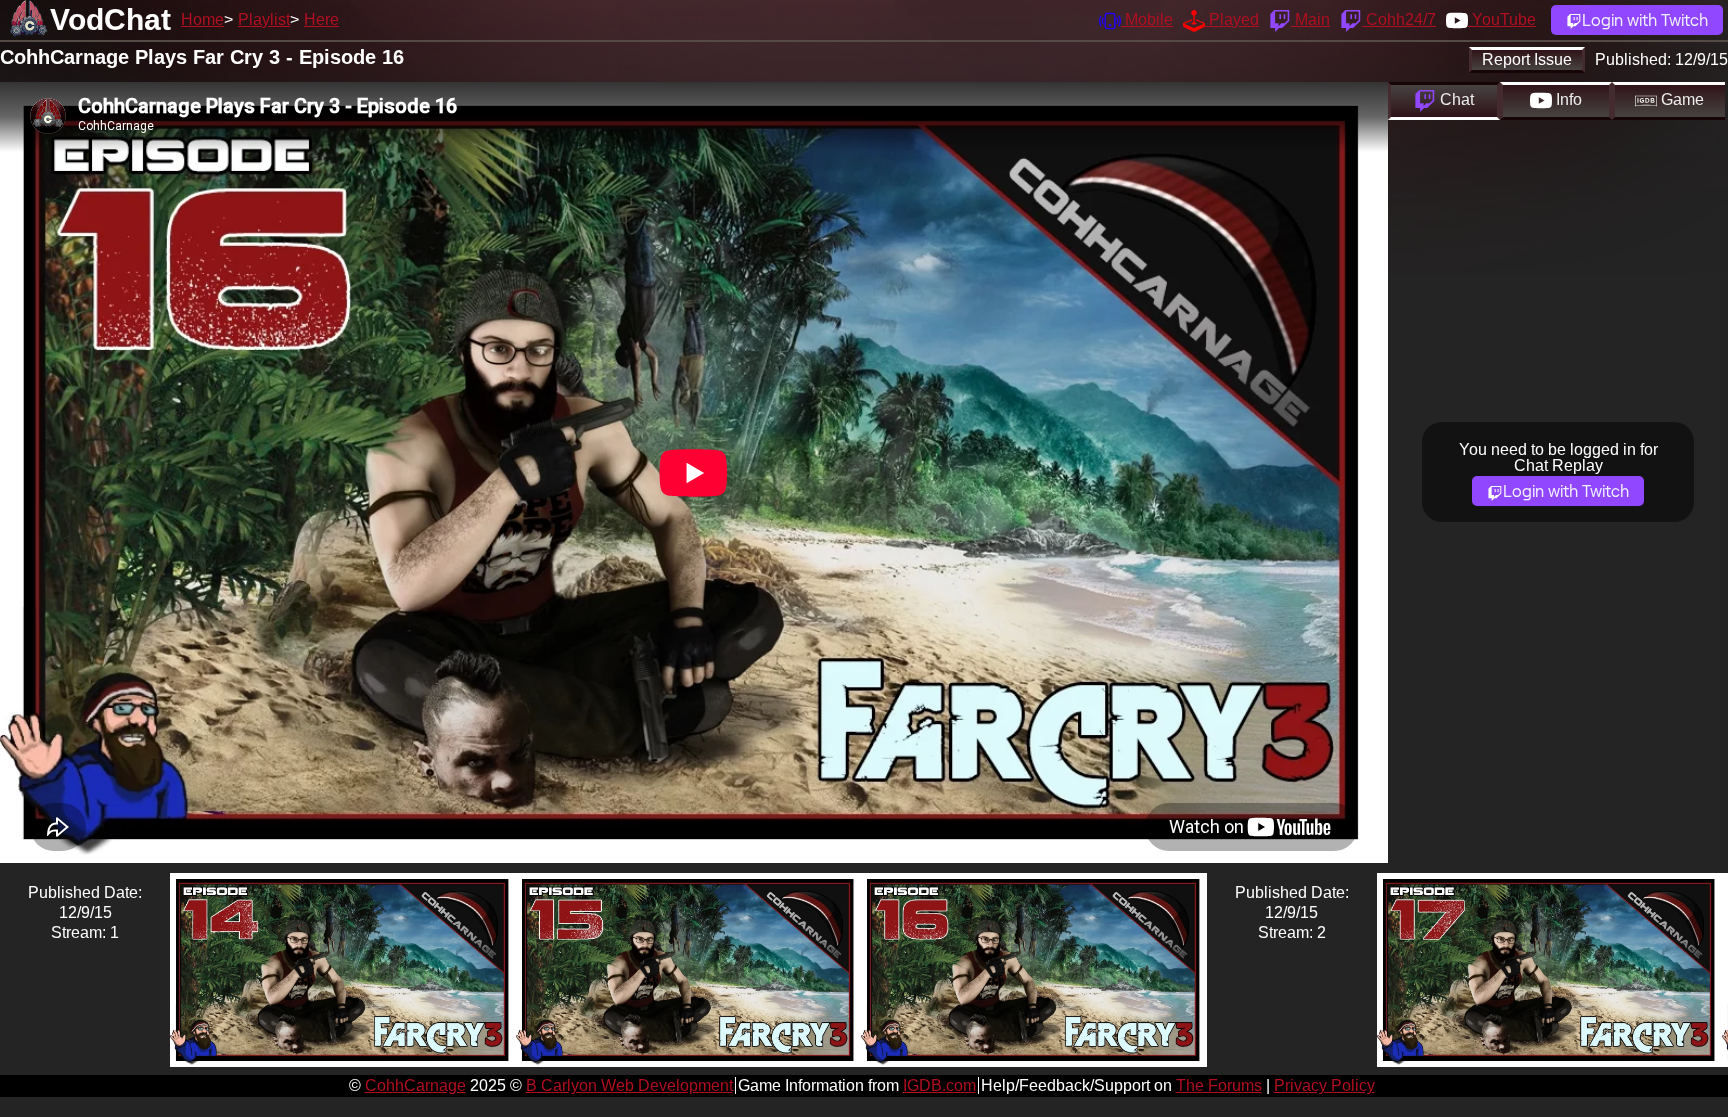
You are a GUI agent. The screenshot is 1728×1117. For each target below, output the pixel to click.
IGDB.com (939, 1085)
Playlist (264, 19)
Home (202, 19)
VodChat (110, 19)
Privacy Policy (1324, 1085)
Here (321, 19)
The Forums (1219, 1085)
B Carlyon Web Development (629, 1085)
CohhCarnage (415, 1085)
